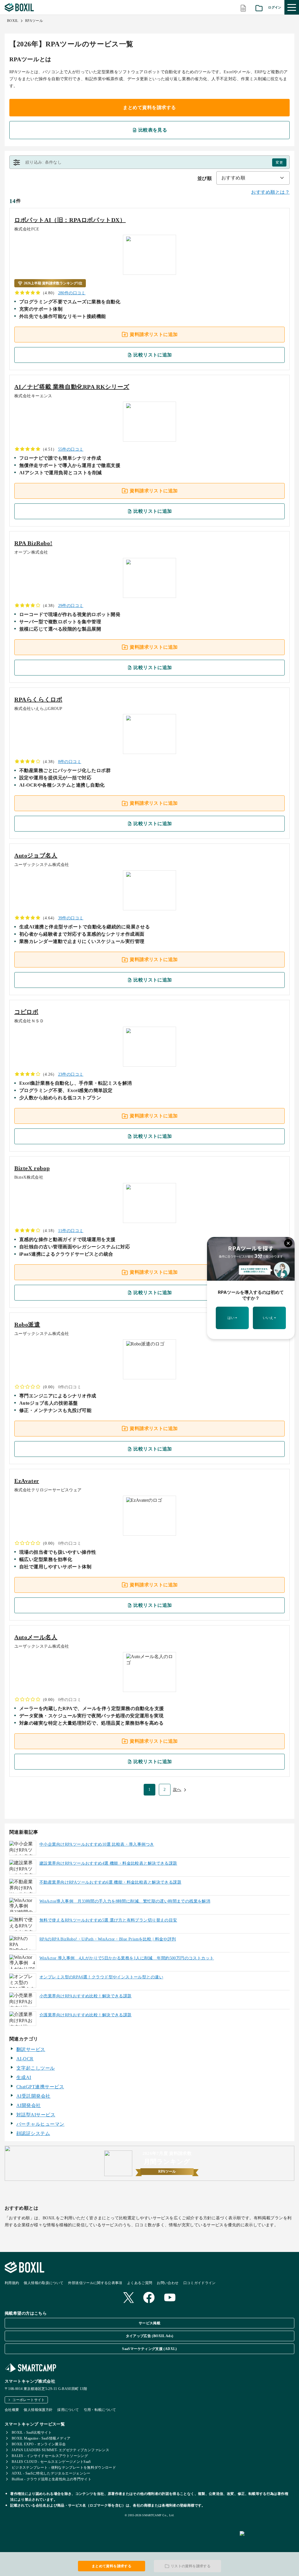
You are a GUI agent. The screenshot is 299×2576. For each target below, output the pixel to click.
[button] (149, 162)
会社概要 (12, 2410)
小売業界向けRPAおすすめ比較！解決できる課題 (86, 1996)
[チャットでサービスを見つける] (267, 2540)
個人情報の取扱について (44, 2283)
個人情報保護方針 (38, 2410)
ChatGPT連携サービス (40, 2087)
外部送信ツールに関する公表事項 (95, 2283)
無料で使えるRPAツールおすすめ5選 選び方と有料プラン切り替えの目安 (108, 1920)
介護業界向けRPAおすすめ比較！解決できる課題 (86, 2015)
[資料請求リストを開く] (259, 7)
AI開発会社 (29, 2105)
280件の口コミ (72, 293)
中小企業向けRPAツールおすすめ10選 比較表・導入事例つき (97, 1844)
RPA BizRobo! (33, 543)
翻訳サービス (31, 2049)
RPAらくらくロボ (38, 699)
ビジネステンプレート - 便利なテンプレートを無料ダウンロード (64, 2467)
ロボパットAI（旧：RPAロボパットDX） (70, 220)
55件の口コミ (71, 449)
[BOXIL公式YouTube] (170, 2298)
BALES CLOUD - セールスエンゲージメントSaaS (51, 2462)
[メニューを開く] (292, 7)
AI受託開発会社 (33, 2096)
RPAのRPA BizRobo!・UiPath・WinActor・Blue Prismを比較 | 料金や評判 (108, 1939)
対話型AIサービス (36, 2115)
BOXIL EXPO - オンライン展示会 (39, 2444)
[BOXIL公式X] (128, 2298)
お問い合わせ (168, 2283)
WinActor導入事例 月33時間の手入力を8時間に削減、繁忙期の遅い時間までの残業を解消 (125, 1901)
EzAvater (27, 1481)
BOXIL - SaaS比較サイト (32, 2432)
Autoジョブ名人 (36, 855)
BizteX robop (32, 1168)
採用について (68, 2410)
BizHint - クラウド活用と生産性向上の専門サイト (52, 2479)
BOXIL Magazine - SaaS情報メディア (41, 2438)
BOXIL (13, 21)
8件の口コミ (70, 762)
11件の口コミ (71, 1231)
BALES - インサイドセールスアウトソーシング (50, 2456)
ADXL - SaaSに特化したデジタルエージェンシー (51, 2473)
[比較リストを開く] (243, 7)
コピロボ (26, 1012)
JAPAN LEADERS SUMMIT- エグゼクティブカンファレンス (60, 2450)
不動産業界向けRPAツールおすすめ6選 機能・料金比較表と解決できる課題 (110, 1882)
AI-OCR (25, 2059)
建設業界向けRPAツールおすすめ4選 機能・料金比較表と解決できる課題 (108, 1863)
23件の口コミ (71, 1074)
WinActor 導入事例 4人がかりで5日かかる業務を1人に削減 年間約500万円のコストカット (127, 1958)
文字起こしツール (36, 2068)
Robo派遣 (27, 1324)
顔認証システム (33, 2133)
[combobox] (253, 178)
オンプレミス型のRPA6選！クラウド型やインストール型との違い (101, 1977)
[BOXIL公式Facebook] (149, 2298)
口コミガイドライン (200, 2283)
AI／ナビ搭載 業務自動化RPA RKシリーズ (72, 387)
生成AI (24, 2077)
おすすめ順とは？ (270, 192)
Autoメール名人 (36, 1637)
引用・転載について (100, 2410)
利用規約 (12, 2283)
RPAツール (34, 21)
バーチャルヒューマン (40, 2124)
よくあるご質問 (140, 2283)
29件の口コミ (71, 606)
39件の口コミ (71, 918)
